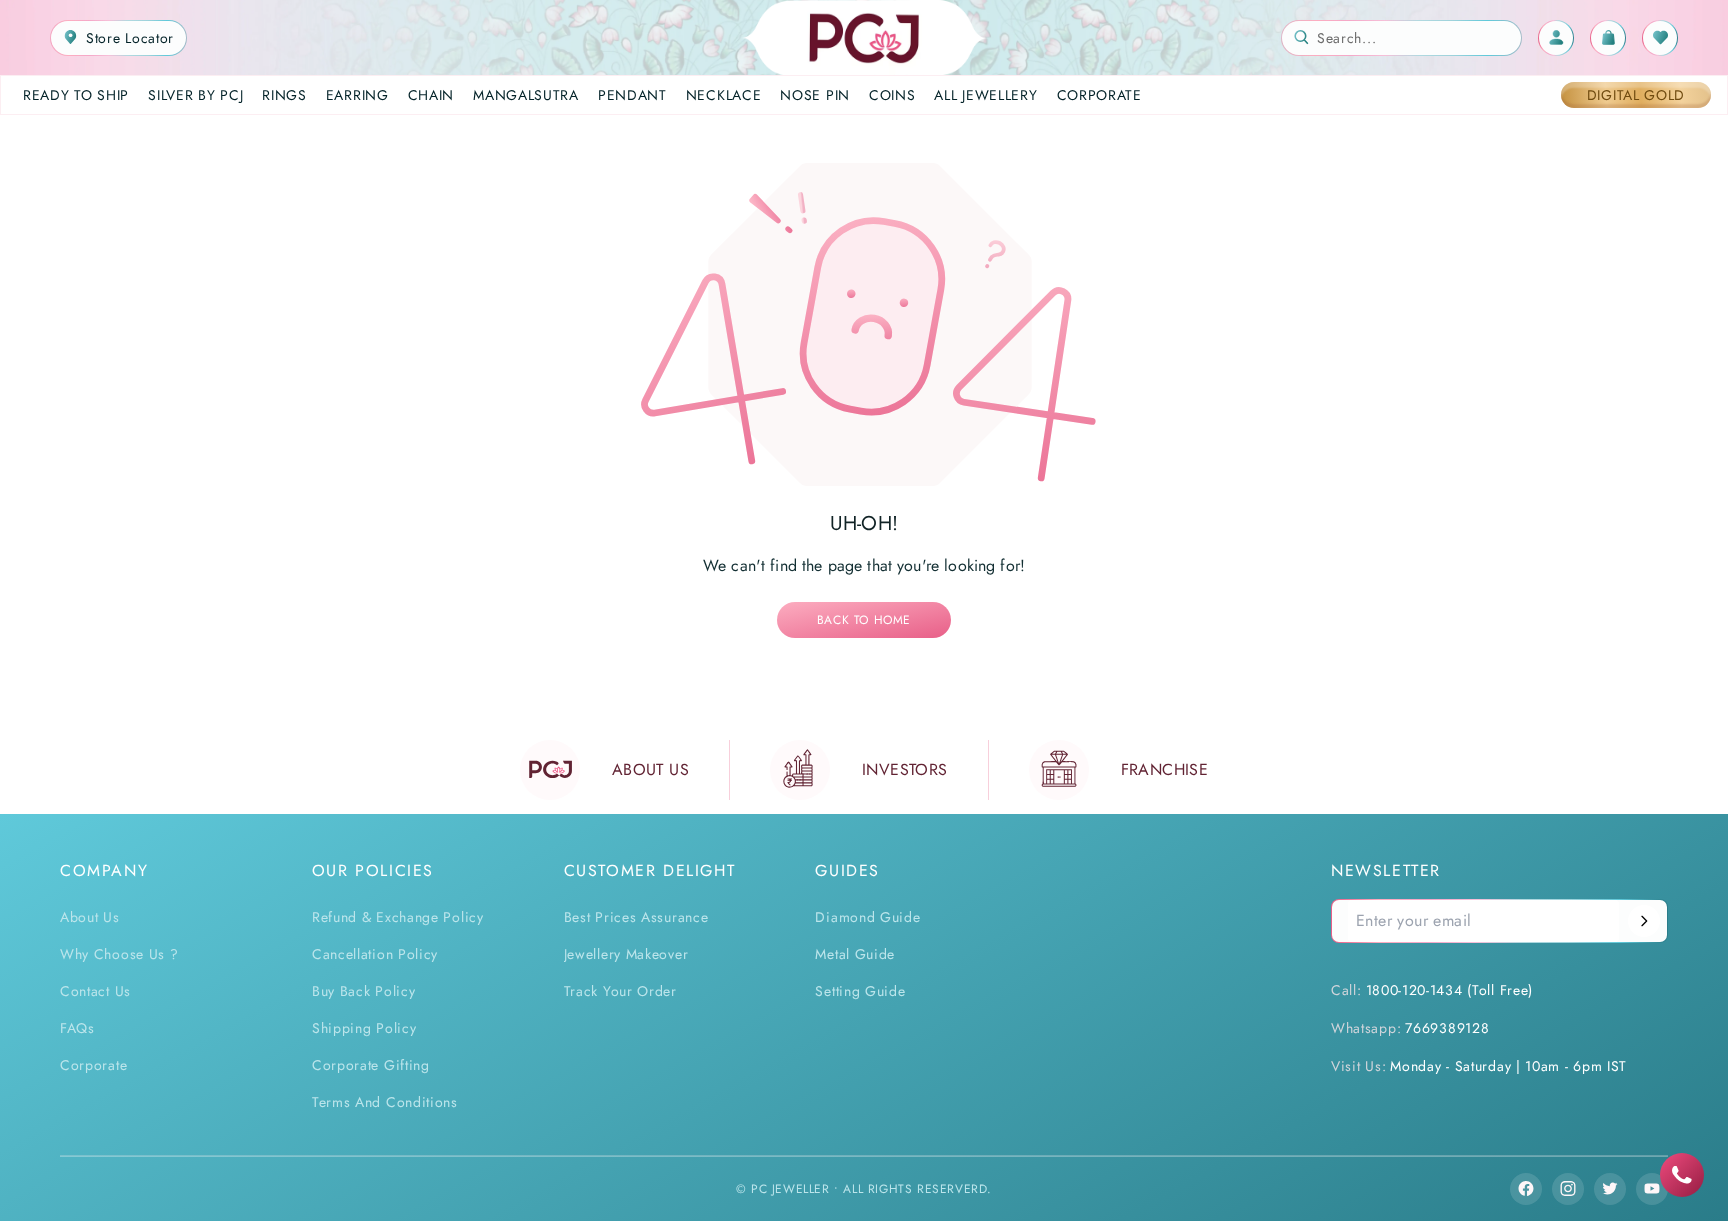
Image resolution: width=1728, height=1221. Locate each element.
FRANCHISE (1165, 769)
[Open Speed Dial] (1682, 1175)
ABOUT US (650, 769)
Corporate (93, 1065)
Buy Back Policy (364, 991)
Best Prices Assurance (636, 917)
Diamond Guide (867, 917)
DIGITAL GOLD (1636, 95)
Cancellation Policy (375, 954)
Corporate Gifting (371, 1065)
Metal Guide (855, 954)
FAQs (77, 1028)
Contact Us (95, 991)
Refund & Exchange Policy (398, 917)
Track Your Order (620, 991)
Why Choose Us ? (119, 954)
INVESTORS (905, 769)
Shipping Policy (364, 1028)
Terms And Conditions (385, 1102)
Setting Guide (860, 991)
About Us (90, 917)
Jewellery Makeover (626, 954)
